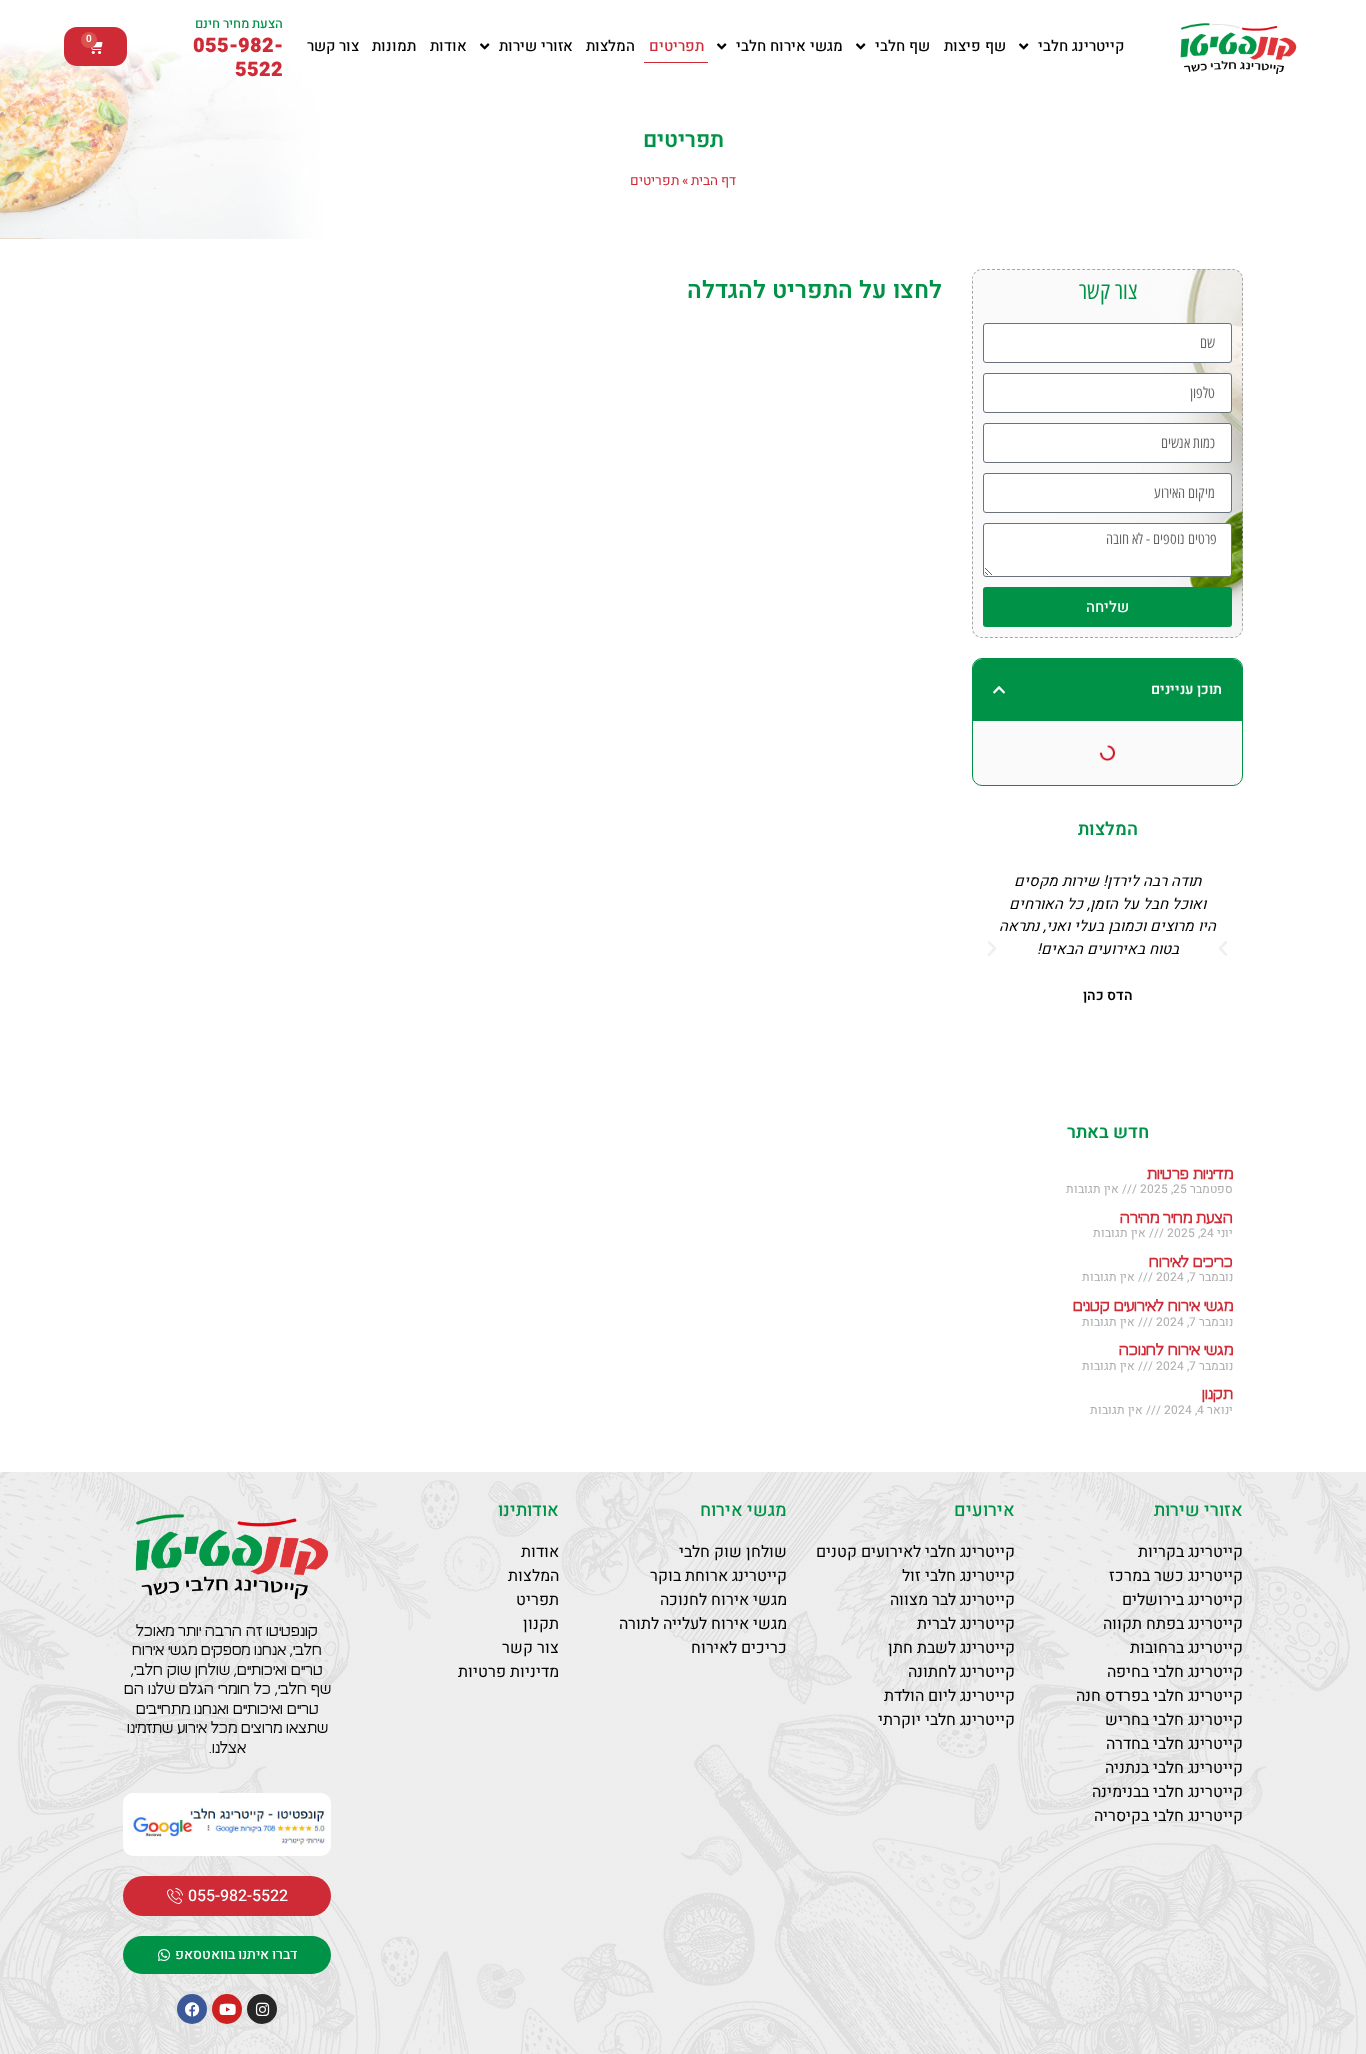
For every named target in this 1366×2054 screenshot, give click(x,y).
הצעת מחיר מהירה (1176, 1218)
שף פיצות (975, 46)
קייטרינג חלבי (1081, 46)
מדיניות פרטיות (1190, 1174)
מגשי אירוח (743, 1510)
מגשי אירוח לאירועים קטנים (1153, 1306)
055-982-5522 (238, 57)
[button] (999, 690)
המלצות (610, 46)
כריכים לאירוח (1191, 1262)
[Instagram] (262, 2009)
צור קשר (333, 46)
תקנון (1217, 1394)
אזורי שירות (536, 46)
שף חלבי (902, 46)
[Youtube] (227, 2009)
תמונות (394, 46)
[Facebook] (192, 2009)
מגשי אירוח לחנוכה (1176, 1350)
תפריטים (676, 46)
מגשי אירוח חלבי (789, 46)
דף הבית (713, 181)
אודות (448, 46)
